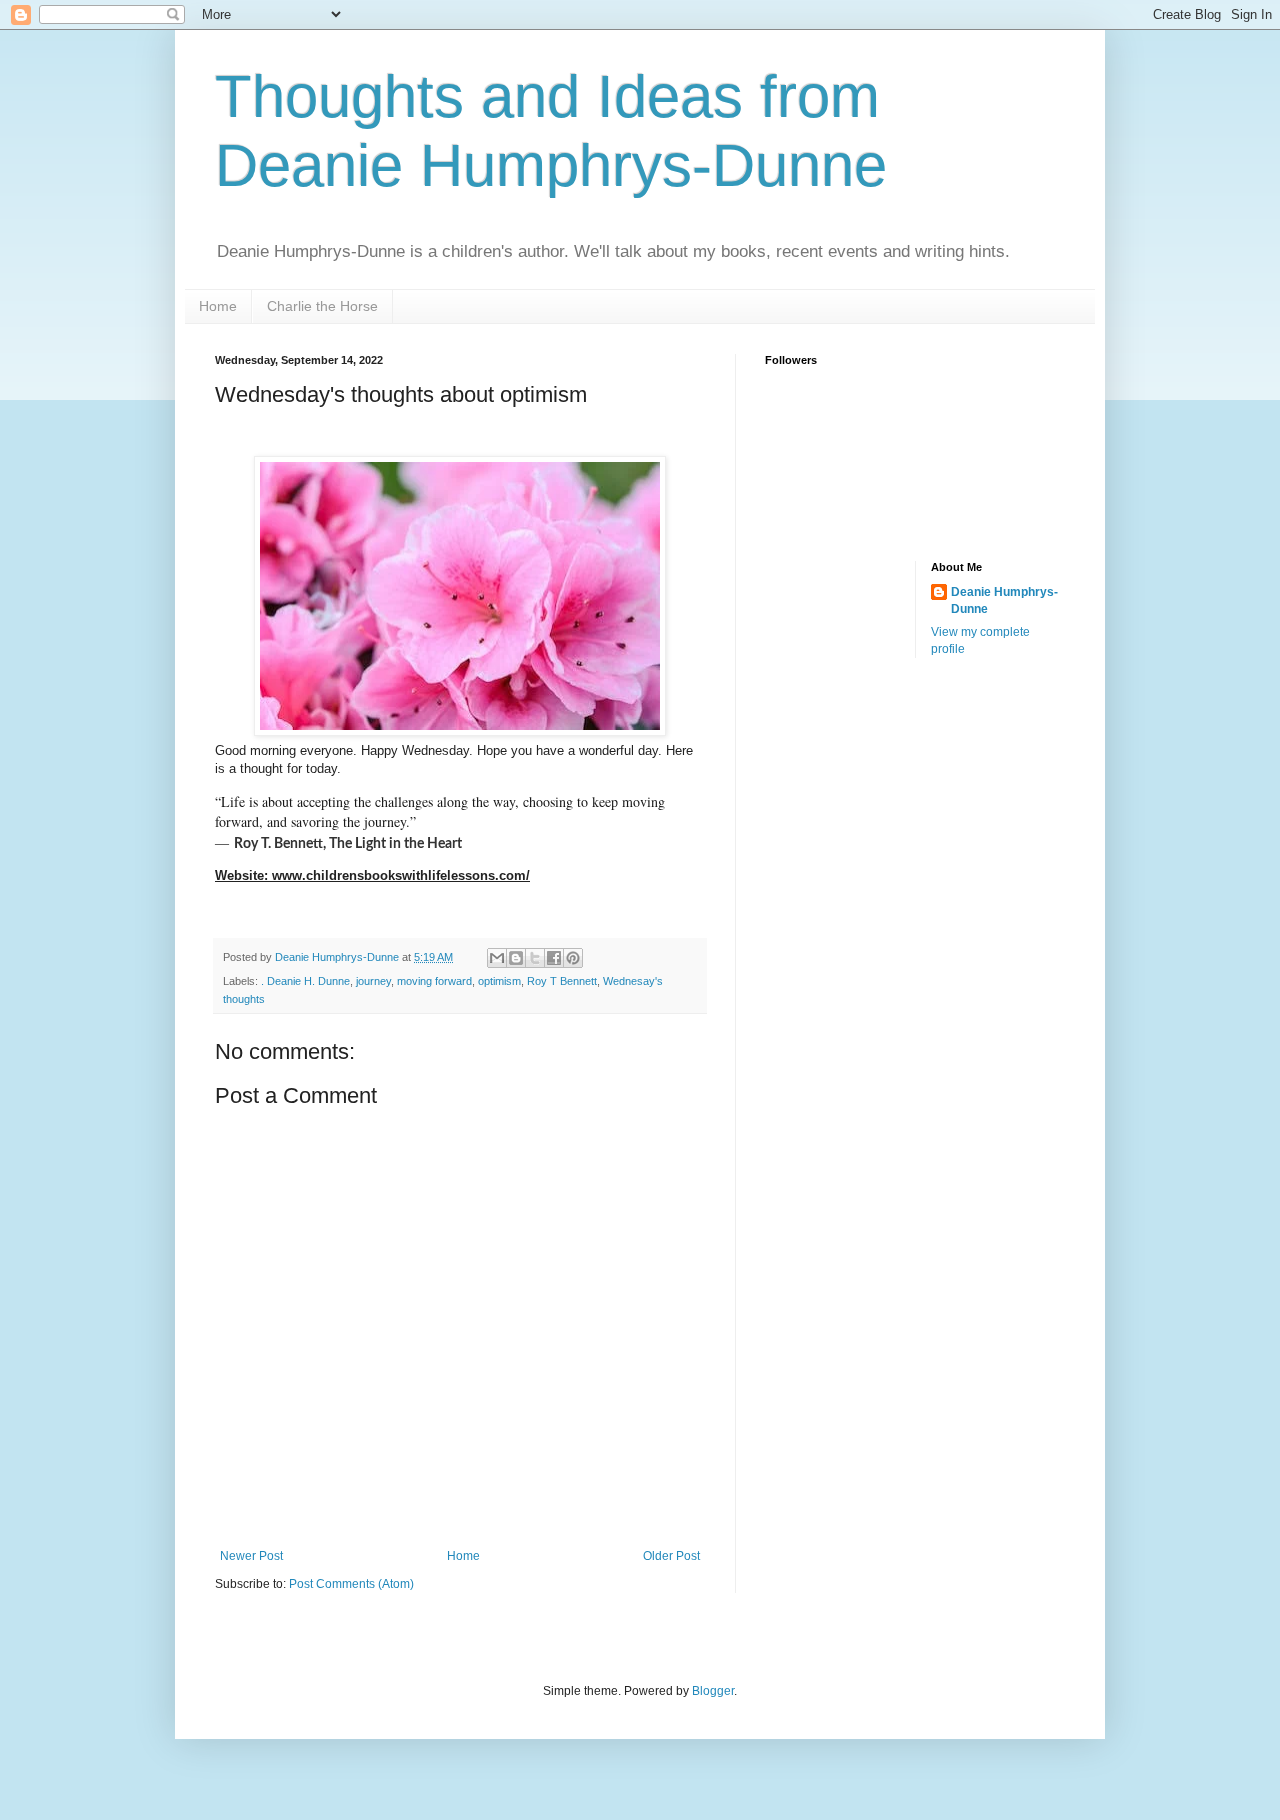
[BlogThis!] (516, 958)
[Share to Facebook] (554, 958)
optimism (499, 981)
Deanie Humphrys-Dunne (1004, 600)
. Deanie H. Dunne (305, 981)
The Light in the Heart (395, 844)
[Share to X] (535, 958)
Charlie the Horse (322, 306)
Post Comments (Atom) (351, 1584)
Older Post (671, 1556)
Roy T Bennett (562, 981)
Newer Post (251, 1556)
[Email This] (497, 958)
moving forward (434, 981)
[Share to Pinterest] (573, 958)
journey (373, 981)
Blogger (713, 1691)
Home (218, 306)
